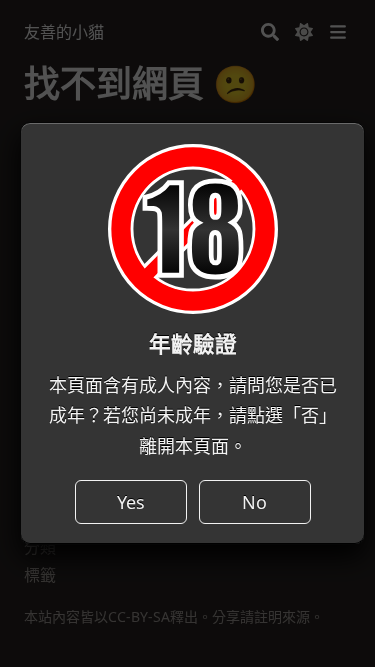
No (254, 502)
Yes (131, 502)
